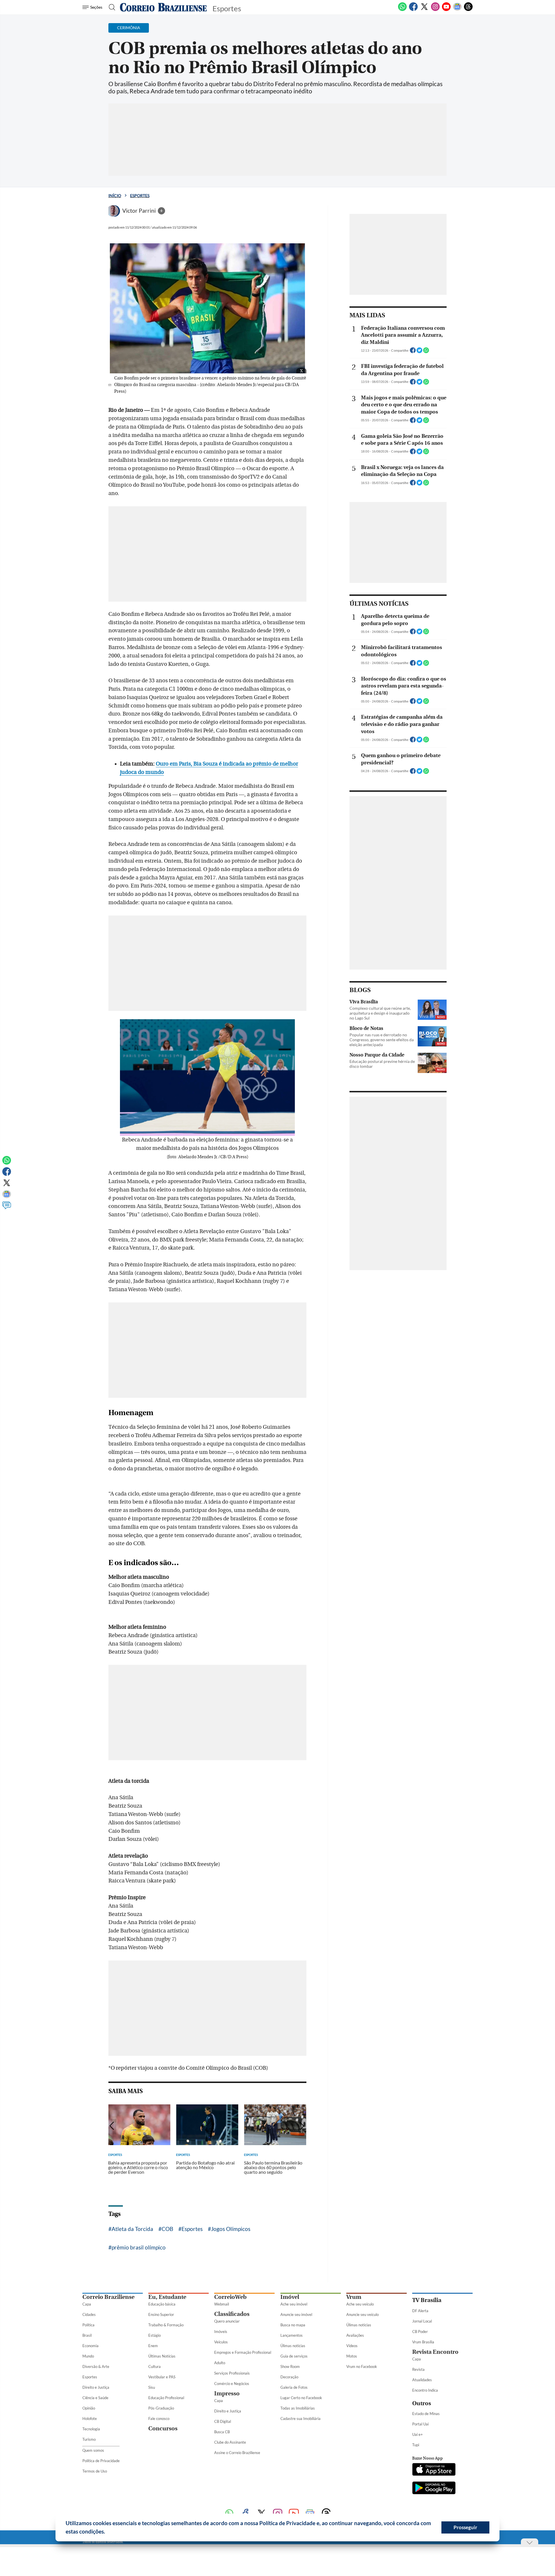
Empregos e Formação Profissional (243, 2352)
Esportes (140, 195)
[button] (107, 2532)
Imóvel (290, 2297)
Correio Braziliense (108, 2297)
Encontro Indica (425, 2390)
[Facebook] (413, 10)
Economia (90, 2346)
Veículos (221, 2342)
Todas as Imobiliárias (298, 2408)
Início (115, 195)
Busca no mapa (293, 2325)
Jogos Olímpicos (231, 2229)
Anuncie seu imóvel (296, 2314)
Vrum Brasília (423, 2342)
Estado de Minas (426, 2414)
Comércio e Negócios (232, 2384)
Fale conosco (159, 2419)
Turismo (89, 2439)
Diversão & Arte (96, 2366)
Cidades (89, 2314)
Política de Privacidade (101, 2461)
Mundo (88, 2356)
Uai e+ (418, 2434)
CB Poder (420, 2332)
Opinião (89, 2408)
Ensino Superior (161, 2314)
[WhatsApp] (402, 10)
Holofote (90, 2419)
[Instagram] (435, 10)
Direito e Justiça (96, 2387)
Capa (87, 2304)
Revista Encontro (435, 2352)
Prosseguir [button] (465, 2527)
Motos (352, 2356)
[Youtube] (446, 10)
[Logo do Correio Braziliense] (163, 7)
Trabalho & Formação (166, 2325)
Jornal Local (422, 2321)
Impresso (227, 2394)
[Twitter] (424, 10)
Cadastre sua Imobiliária (300, 2419)
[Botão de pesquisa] (110, 7)
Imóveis (221, 2332)
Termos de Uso (95, 2471)
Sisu (152, 2387)
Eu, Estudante (167, 2297)
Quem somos (93, 2450)
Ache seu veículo (360, 2304)
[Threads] (468, 10)
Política (88, 2325)
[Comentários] (7, 1208)
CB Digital (223, 2421)
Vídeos (352, 2346)
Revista (418, 2369)
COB (167, 2229)
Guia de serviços (294, 2356)
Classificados (232, 2314)
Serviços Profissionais (232, 2373)
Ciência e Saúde (95, 2398)
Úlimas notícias (293, 2346)
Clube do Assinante (230, 2442)
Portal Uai (420, 2424)
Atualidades (422, 2380)
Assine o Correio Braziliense (237, 2453)
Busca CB (222, 2432)
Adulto (220, 2363)
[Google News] (457, 10)
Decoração (289, 2377)
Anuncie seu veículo (362, 2314)
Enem (153, 2346)
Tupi (416, 2445)
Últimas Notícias (162, 2356)
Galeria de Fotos (294, 2387)
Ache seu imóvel (294, 2304)
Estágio (155, 2335)
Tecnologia (91, 2429)
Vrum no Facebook (362, 2366)
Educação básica (162, 2304)
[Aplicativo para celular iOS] (434, 2470)
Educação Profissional (166, 2398)
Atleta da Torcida (132, 2229)
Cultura (155, 2366)
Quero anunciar (227, 2321)
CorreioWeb (230, 2297)
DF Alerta (420, 2311)
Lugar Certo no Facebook (301, 2398)
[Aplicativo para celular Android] (434, 2488)
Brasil (87, 2335)
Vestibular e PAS (162, 2377)
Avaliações (355, 2335)
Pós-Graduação (161, 2408)
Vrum (354, 2297)
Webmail (222, 2304)
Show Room (290, 2366)
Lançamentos (292, 2335)
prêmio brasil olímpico (139, 2247)
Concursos (163, 2428)
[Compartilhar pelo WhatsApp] (426, 352)
